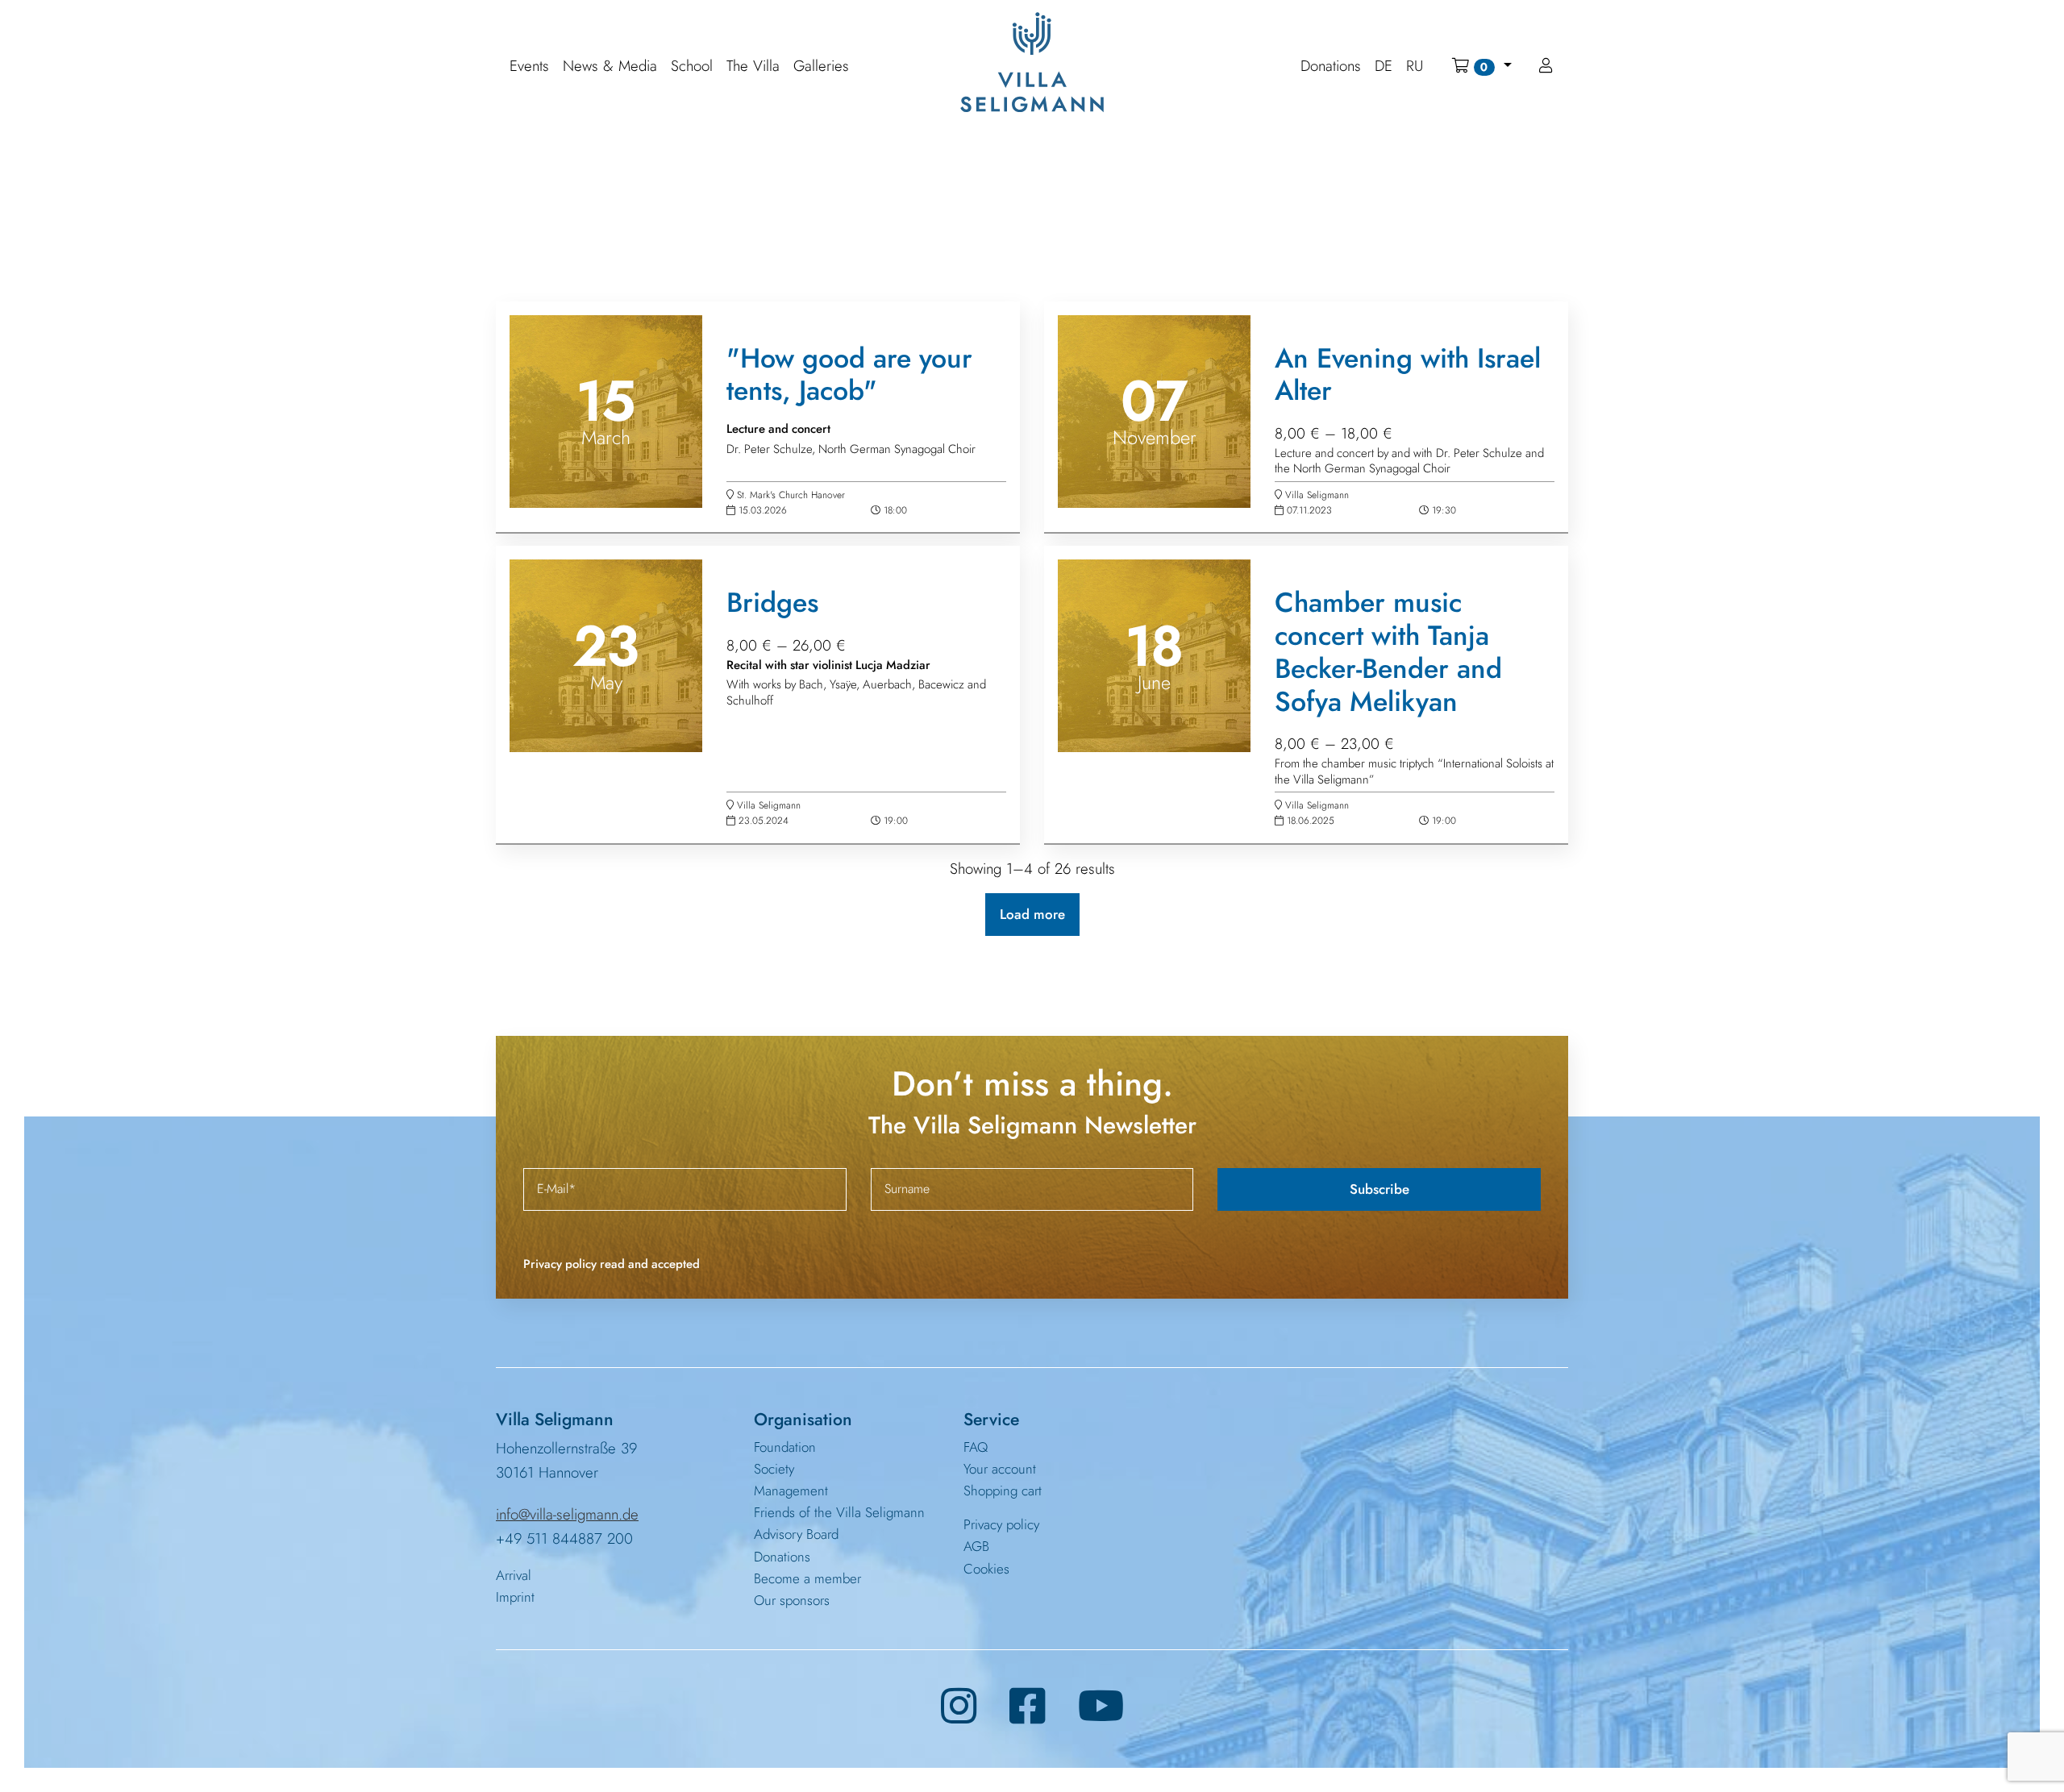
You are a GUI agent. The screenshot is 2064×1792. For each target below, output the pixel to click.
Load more (1032, 914)
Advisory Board (796, 1534)
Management (791, 1491)
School (692, 67)
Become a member (807, 1578)
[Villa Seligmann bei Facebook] (1028, 1707)
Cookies (986, 1569)
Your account (1000, 1469)
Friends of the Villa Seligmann (839, 1512)
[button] (1481, 66)
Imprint (515, 1597)
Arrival (514, 1575)
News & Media (610, 67)
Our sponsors (792, 1600)
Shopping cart (1003, 1491)
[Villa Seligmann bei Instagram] (959, 1707)
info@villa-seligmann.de (567, 1514)
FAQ (976, 1447)
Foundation (785, 1447)
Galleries (821, 67)
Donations (782, 1557)
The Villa (753, 67)
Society (774, 1469)
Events (529, 67)
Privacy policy (1001, 1524)
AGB (976, 1546)
